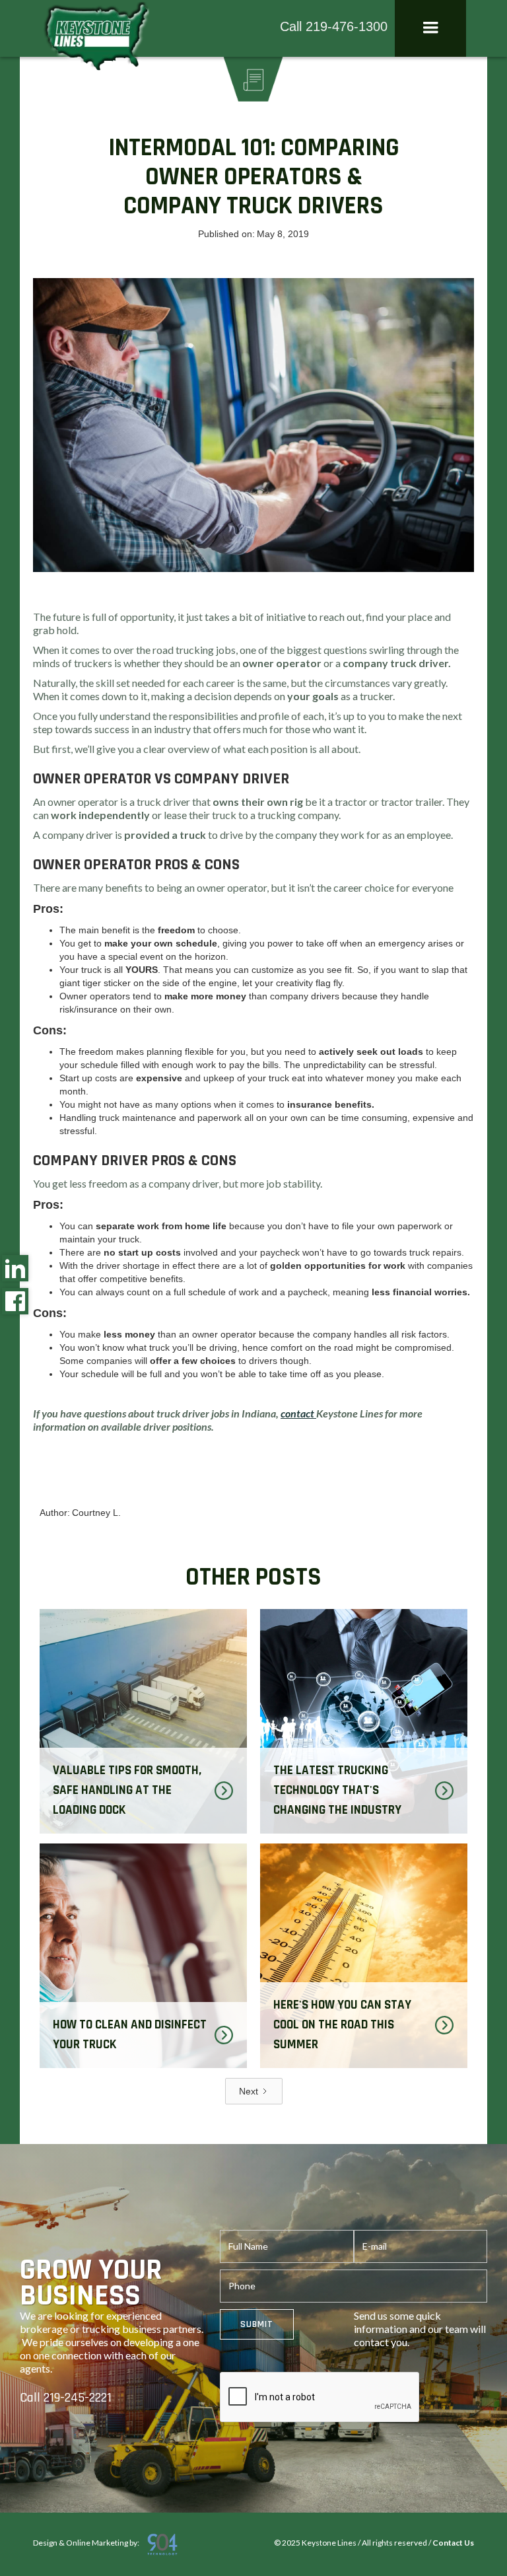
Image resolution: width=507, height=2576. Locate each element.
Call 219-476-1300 (334, 26)
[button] (430, 28)
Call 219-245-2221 (66, 2398)
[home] (95, 39)
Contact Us (453, 2543)
